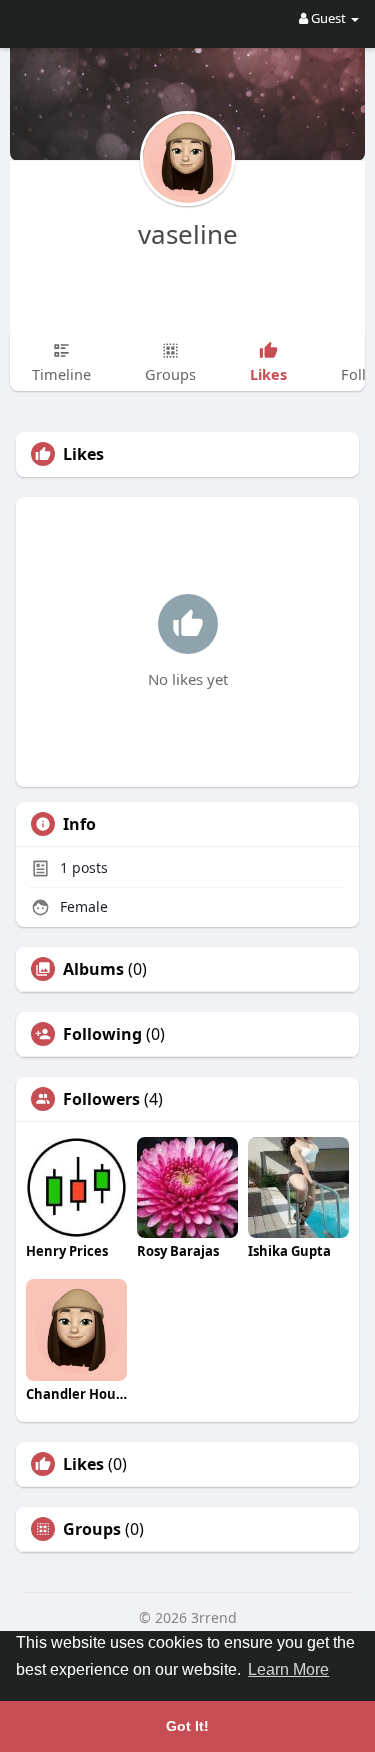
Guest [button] (328, 18)
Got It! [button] (187, 1726)
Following (102, 1034)
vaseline (188, 234)
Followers (101, 1099)
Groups (92, 1529)
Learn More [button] (288, 1669)
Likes (83, 1464)
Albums (93, 969)
